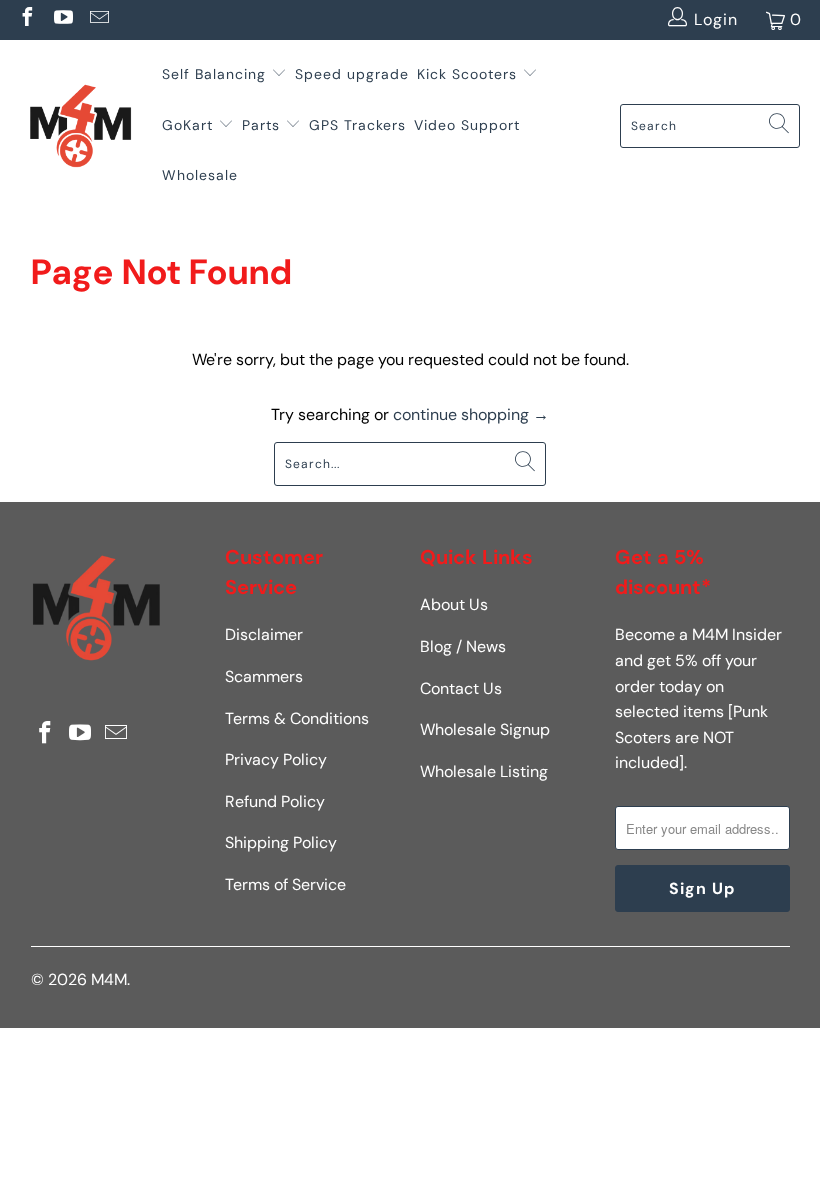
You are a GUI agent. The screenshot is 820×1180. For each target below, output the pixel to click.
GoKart (190, 125)
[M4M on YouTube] (62, 19)
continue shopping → (471, 414)
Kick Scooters (467, 74)
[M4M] (80, 125)
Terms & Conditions (297, 718)
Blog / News (463, 646)
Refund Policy (275, 801)
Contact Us (461, 688)
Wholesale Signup (485, 729)
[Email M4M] (98, 19)
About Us (454, 604)
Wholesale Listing (484, 771)
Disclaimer (264, 634)
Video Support (467, 125)
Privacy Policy (276, 759)
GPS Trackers (357, 125)
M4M (109, 979)
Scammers (264, 676)
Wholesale (200, 175)
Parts (261, 125)
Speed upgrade (352, 74)
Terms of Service (285, 884)
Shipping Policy (281, 842)
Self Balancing (214, 74)
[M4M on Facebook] (26, 19)
